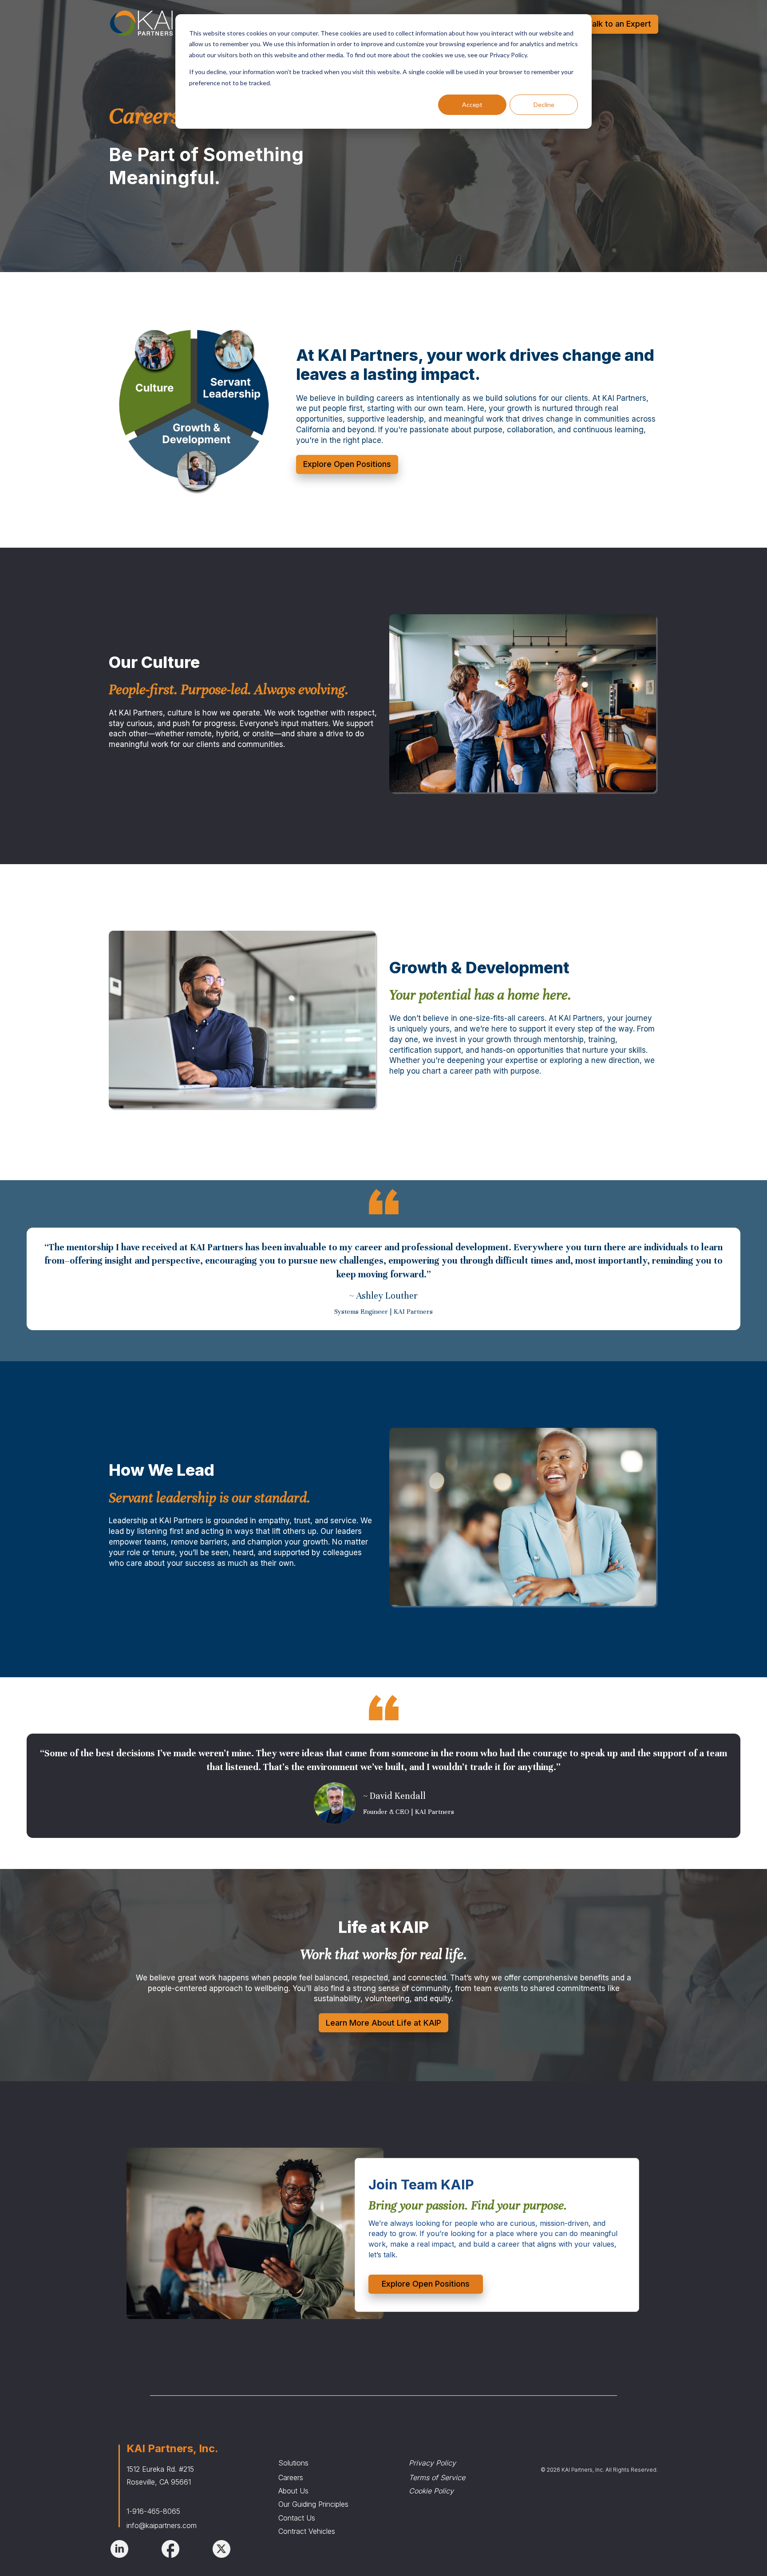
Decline (544, 105)
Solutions (293, 2463)
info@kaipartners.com (162, 2525)
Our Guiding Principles (313, 2504)
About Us (293, 2491)
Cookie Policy (431, 2491)
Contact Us (297, 2518)
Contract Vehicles (307, 2531)
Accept (472, 105)
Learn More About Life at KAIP (383, 2023)
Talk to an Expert (619, 24)
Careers (291, 2477)
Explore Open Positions (347, 464)
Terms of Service (437, 2477)
